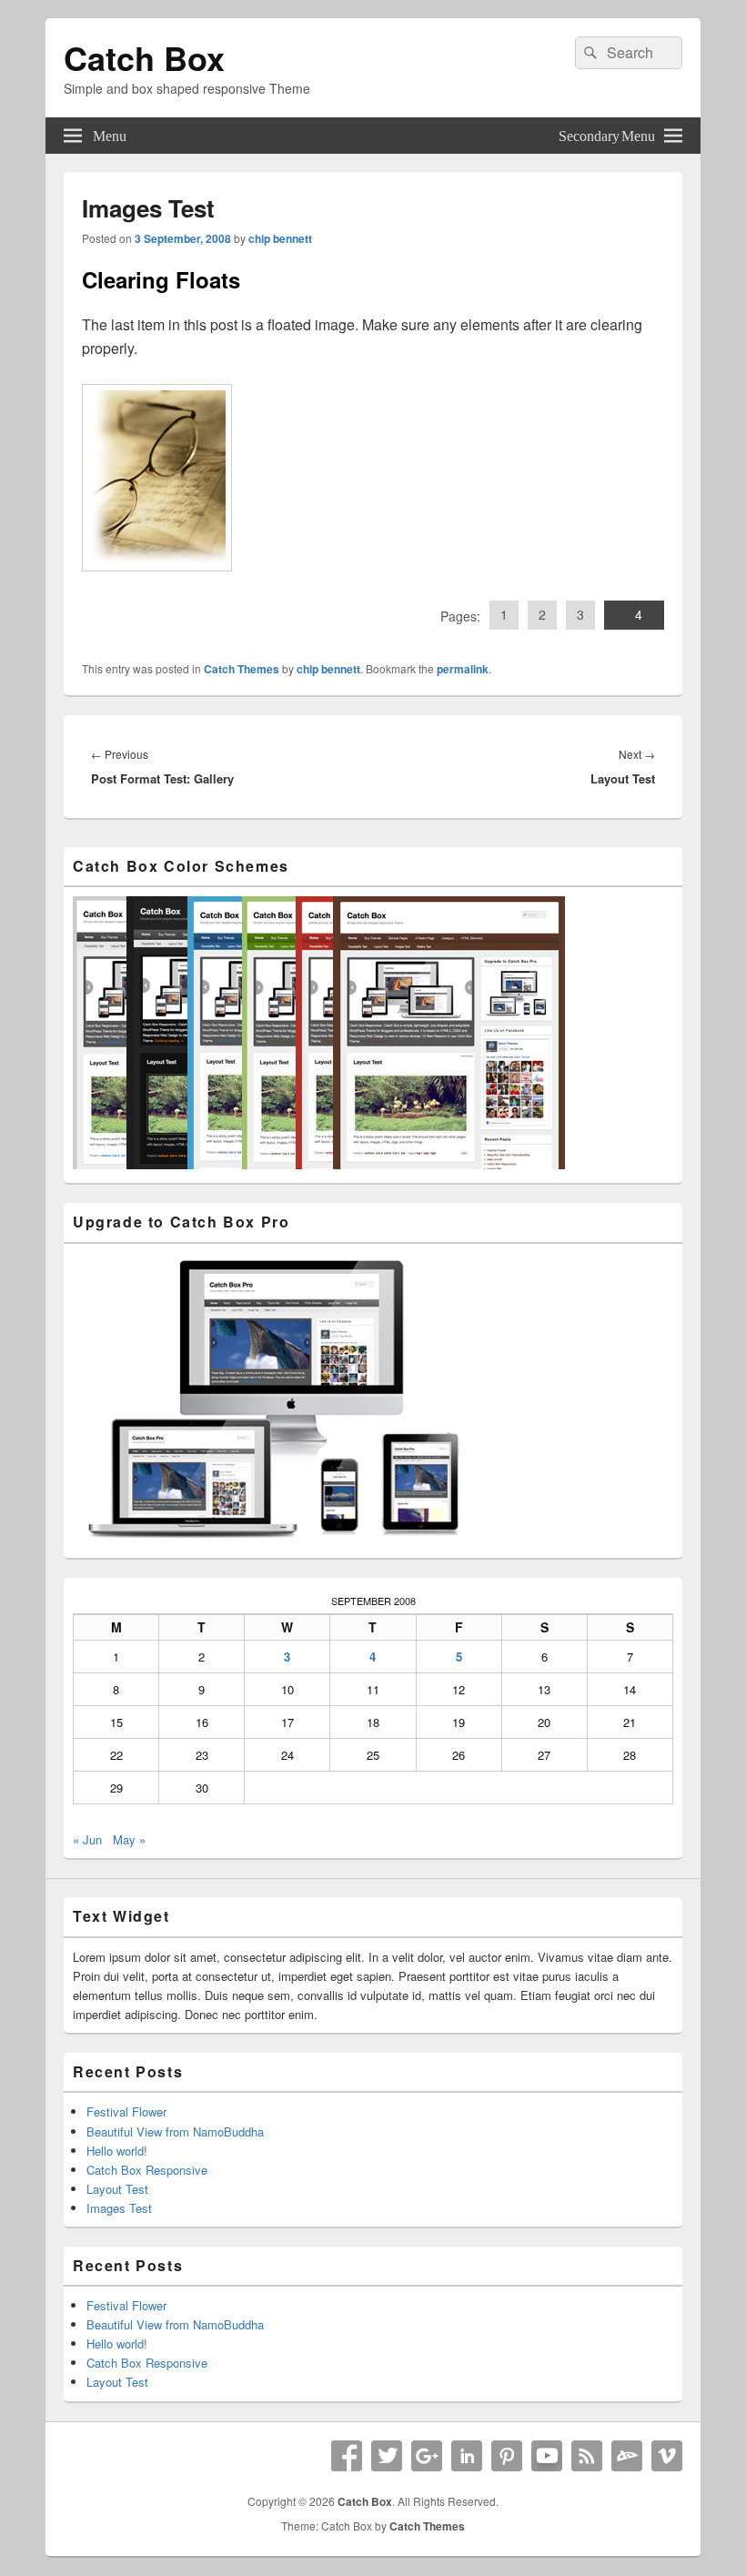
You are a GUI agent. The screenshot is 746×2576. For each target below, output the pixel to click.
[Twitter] (387, 2456)
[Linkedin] (467, 2456)
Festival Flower (126, 2111)
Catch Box (144, 57)
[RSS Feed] (587, 2456)
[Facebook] (347, 2456)
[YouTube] (547, 2456)
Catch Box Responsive (147, 2170)
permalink (463, 669)
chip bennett (280, 238)
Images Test (119, 2208)
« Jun (87, 1839)
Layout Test (117, 2189)
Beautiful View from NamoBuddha (175, 2132)
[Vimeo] (667, 2456)
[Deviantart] (627, 2456)
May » (129, 1839)
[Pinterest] (507, 2456)
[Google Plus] (427, 2456)
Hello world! (117, 2151)
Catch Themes (242, 669)
